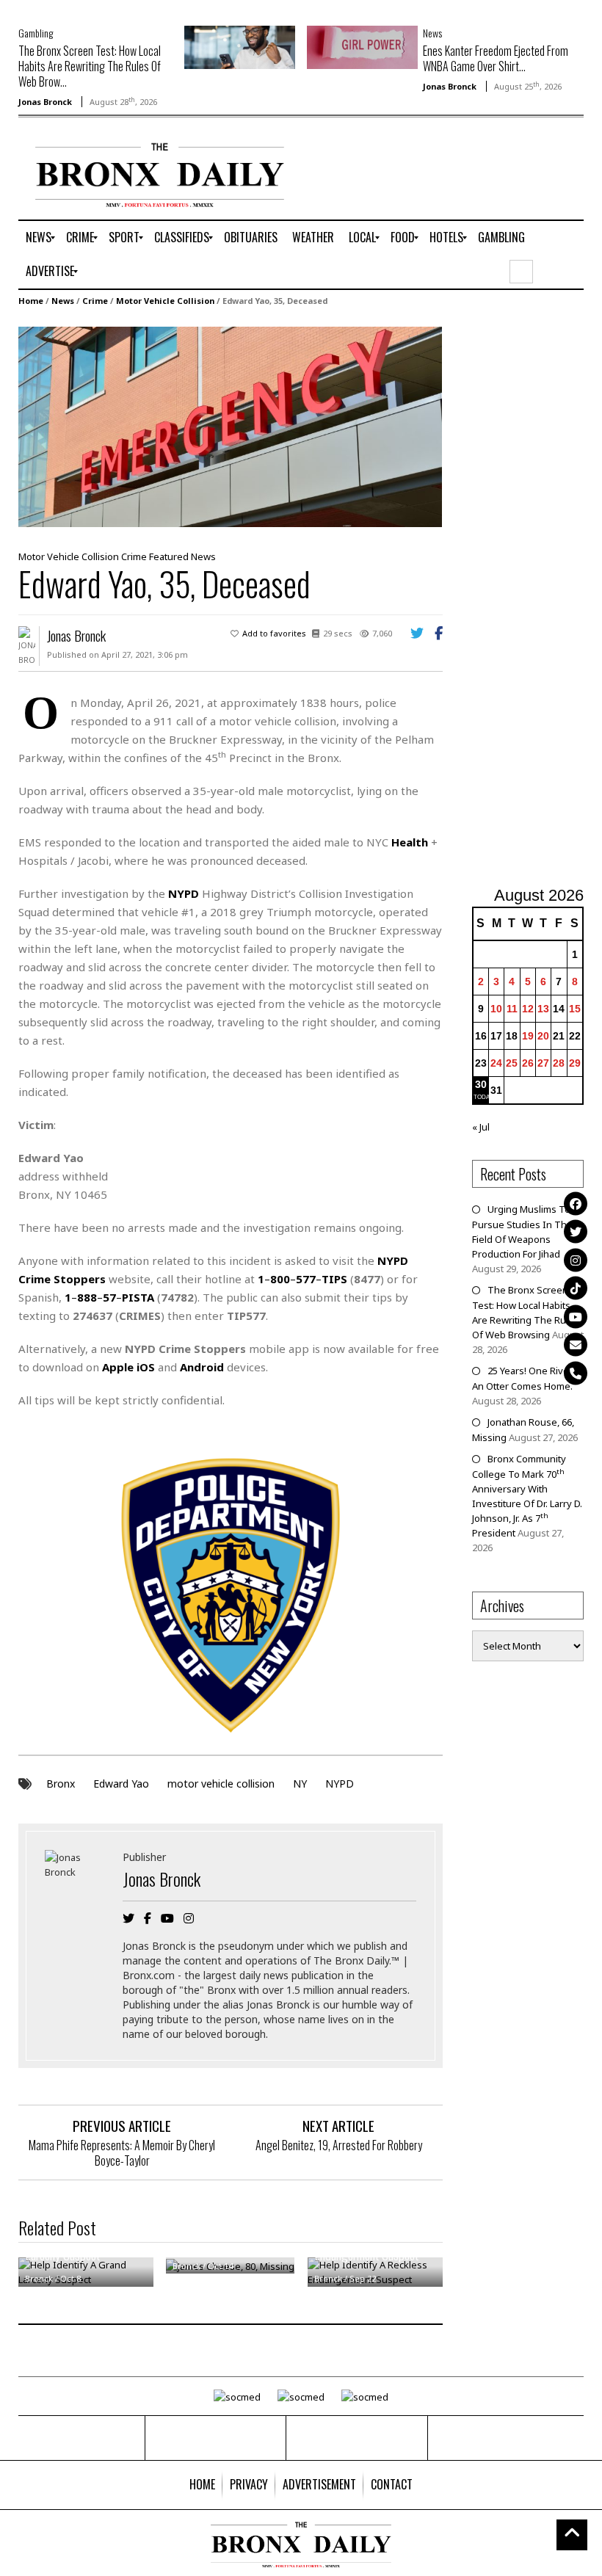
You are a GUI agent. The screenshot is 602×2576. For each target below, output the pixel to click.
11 (512, 1009)
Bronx (61, 1784)
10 (496, 1009)
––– (302, 1279)
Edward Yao (121, 1784)
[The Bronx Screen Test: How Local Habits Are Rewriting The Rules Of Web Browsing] (240, 46)
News (432, 33)
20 (543, 1036)
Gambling (36, 33)
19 (528, 1036)
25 (512, 1063)
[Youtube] (576, 1316)
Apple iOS (128, 1367)
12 (528, 1009)
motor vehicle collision (221, 1784)
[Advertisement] (537, 598)
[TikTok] (576, 1288)
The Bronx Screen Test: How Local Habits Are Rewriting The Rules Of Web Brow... (90, 66)
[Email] (576, 1345)
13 (543, 1009)
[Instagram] (576, 1260)
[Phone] (576, 1373)
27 (543, 1063)
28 (559, 1063)
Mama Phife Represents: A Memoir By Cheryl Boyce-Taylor (122, 2153)
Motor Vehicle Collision (165, 301)
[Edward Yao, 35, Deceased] (230, 426)
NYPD (340, 1784)
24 (496, 1063)
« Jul (481, 1127)
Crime (95, 301)
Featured (169, 556)
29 (575, 1063)
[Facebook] (576, 1203)
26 (528, 1063)
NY (300, 1784)
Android (202, 1367)
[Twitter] (576, 1232)
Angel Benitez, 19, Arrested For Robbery (339, 2145)
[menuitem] (39, 238)
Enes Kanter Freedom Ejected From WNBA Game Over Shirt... (496, 58)
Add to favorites (274, 633)
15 (575, 1009)
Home (31, 301)
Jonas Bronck (45, 102)
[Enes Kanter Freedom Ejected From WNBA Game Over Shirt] (362, 46)
